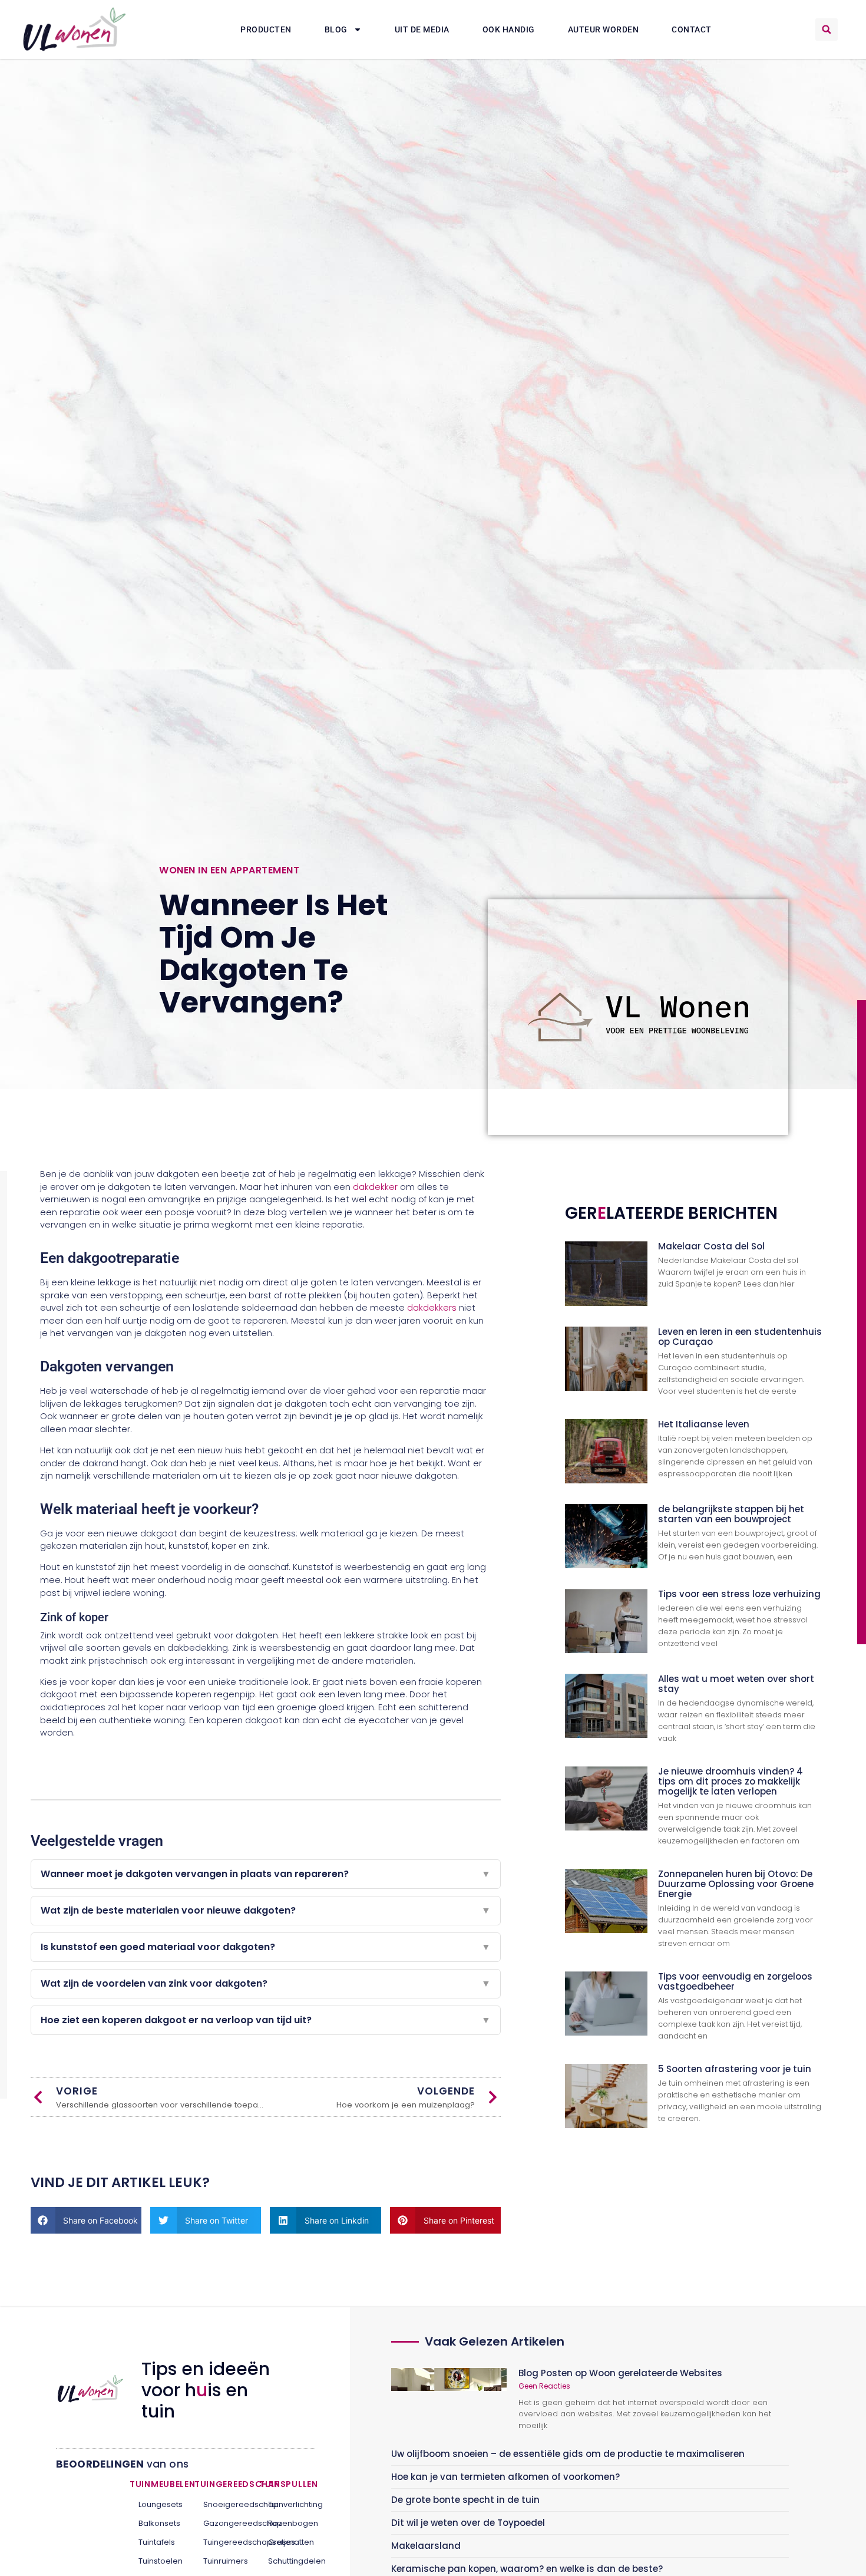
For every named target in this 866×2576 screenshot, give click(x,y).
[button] (827, 29)
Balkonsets (158, 2523)
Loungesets (158, 2504)
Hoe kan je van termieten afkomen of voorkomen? (505, 2477)
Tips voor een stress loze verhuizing (739, 1594)
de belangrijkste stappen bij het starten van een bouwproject (731, 1514)
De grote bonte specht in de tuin (465, 2500)
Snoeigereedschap (222, 2504)
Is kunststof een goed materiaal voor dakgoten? (266, 1947)
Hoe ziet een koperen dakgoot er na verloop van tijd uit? (266, 2020)
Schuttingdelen (287, 2561)
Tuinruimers (222, 2561)
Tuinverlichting (287, 2504)
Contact (692, 29)
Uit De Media (422, 29)
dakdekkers (432, 1308)
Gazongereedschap (222, 2523)
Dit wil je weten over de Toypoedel (468, 2523)
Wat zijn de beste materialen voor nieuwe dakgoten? (266, 1910)
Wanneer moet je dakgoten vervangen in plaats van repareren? (266, 1874)
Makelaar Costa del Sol (711, 1246)
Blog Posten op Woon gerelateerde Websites (620, 2373)
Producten (266, 29)
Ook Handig (509, 29)
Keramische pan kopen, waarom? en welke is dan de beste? (527, 2569)
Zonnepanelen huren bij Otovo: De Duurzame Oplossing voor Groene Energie (736, 1884)
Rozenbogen (287, 2523)
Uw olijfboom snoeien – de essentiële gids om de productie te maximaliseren (568, 2454)
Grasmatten (287, 2542)
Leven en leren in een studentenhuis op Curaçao (740, 1337)
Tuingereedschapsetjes (222, 2542)
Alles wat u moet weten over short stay (736, 1684)
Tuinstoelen (158, 2561)
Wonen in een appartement (229, 870)
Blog (336, 29)
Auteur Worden (604, 29)
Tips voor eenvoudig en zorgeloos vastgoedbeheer (735, 1981)
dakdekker (375, 1187)
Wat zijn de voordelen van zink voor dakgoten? (266, 1983)
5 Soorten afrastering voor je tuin (735, 2069)
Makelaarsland (426, 2546)
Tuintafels (157, 2542)
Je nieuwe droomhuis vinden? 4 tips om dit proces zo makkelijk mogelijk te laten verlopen (731, 1781)
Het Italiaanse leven (704, 1424)
